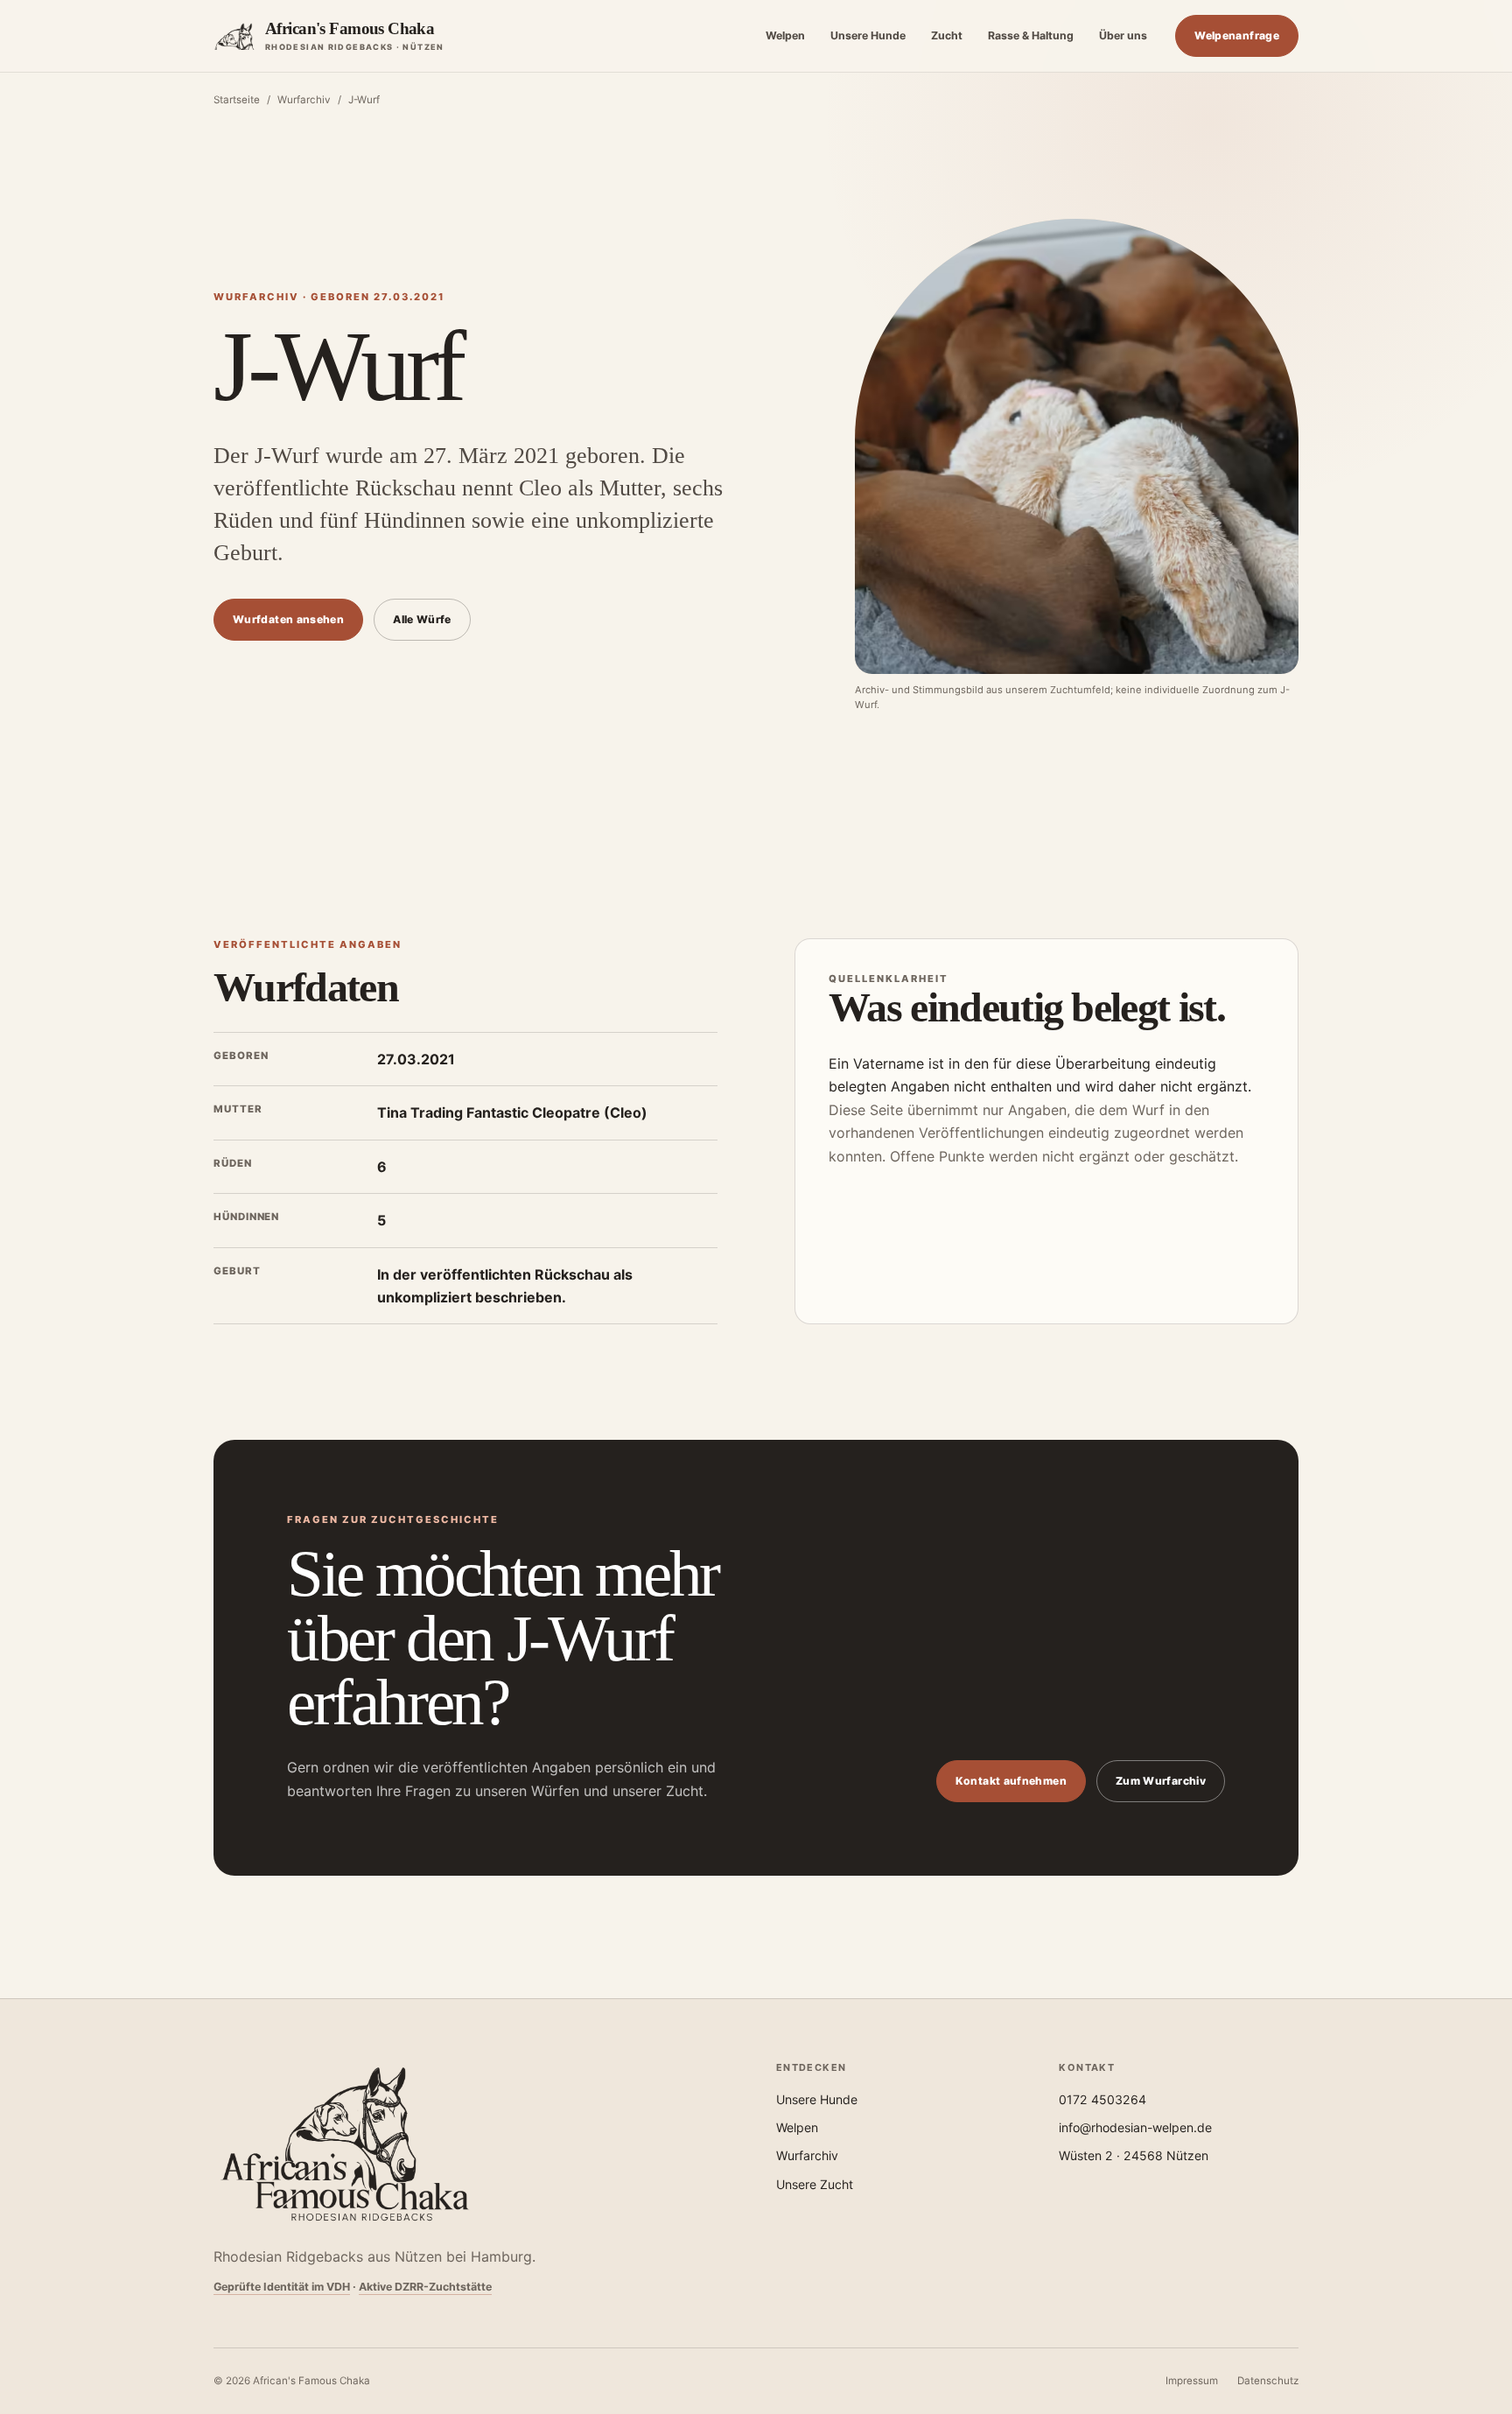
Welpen (785, 35)
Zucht (947, 35)
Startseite (237, 100)
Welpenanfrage (1237, 35)
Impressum (1192, 2381)
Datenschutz (1268, 2381)
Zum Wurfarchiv (1161, 1781)
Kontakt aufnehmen (1011, 1781)
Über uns (1123, 35)
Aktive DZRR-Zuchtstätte (425, 2287)
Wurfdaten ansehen (288, 619)
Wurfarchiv (304, 100)
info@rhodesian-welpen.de (1135, 2127)
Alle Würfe (422, 619)
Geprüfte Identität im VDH (282, 2287)
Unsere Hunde (868, 35)
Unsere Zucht (815, 2184)
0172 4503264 (1102, 2099)
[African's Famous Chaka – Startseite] (345, 2144)
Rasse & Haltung (1031, 35)
